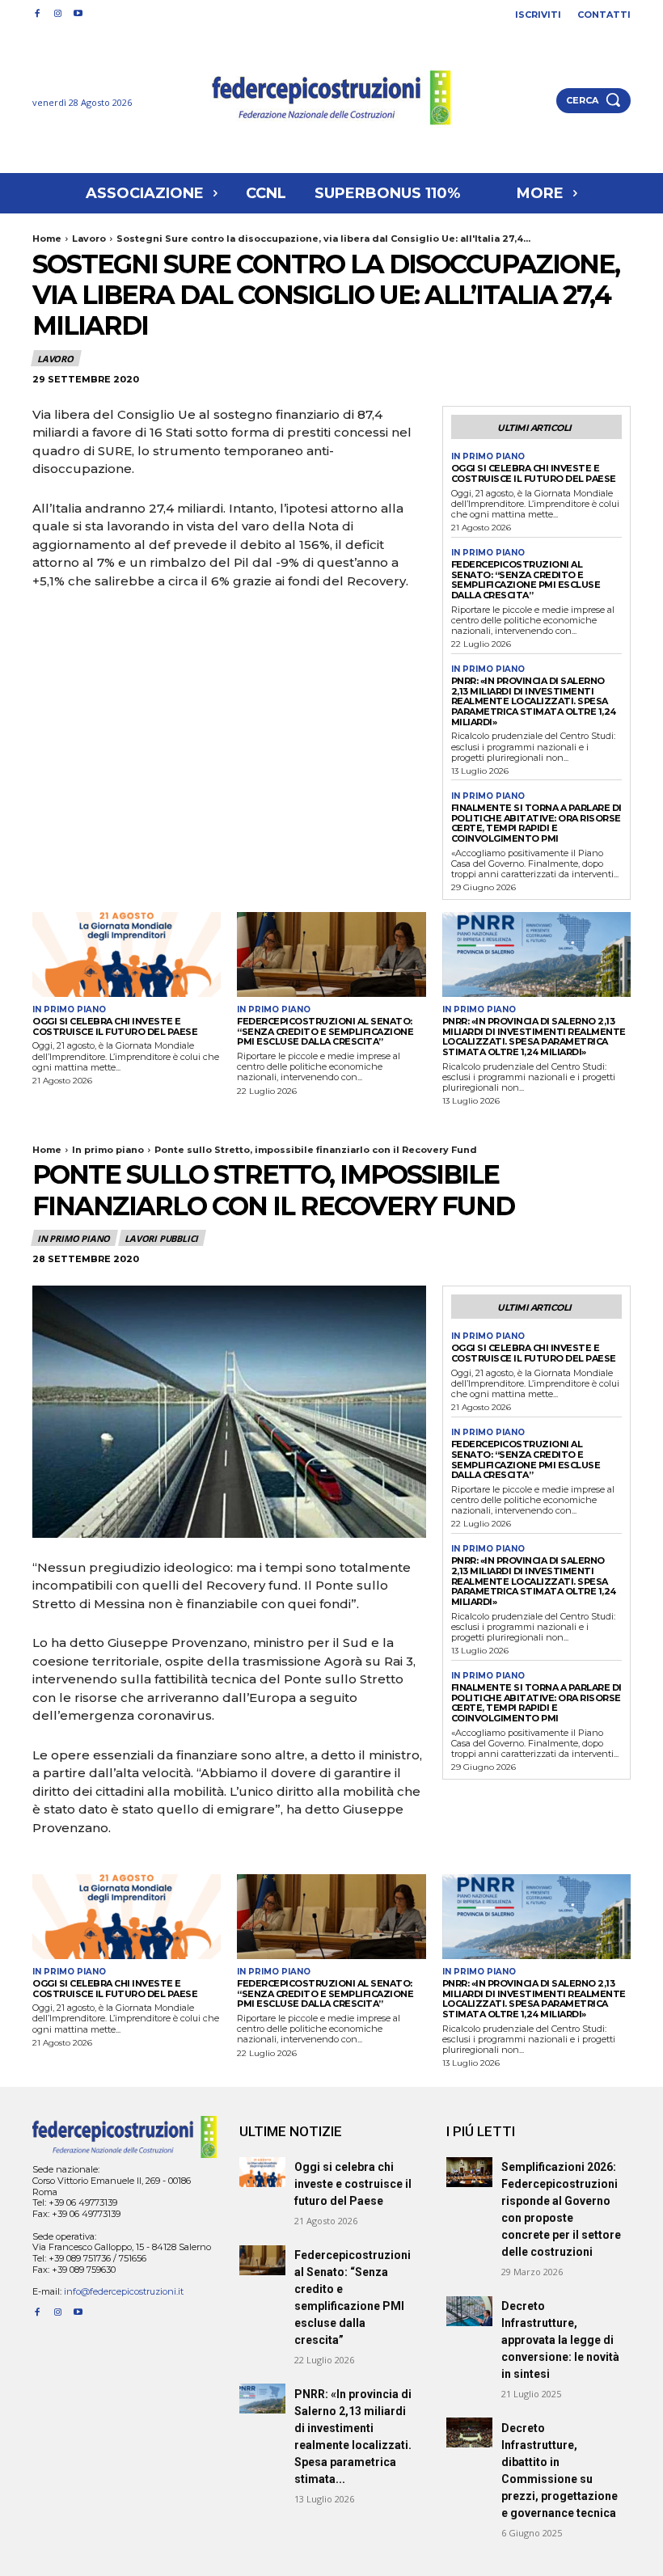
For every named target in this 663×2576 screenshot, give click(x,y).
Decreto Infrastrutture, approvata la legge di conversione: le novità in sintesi (560, 2340)
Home (47, 239)
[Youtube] (78, 14)
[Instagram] (57, 14)
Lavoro (89, 239)
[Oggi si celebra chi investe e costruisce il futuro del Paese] (127, 954)
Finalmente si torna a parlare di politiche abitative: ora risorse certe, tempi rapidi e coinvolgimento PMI (536, 823)
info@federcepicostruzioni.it (124, 2291)
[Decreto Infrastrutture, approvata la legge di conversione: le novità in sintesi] (469, 2311)
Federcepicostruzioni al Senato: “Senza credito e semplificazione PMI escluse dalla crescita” (526, 580)
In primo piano (488, 457)
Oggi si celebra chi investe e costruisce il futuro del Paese (534, 473)
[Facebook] (37, 14)
